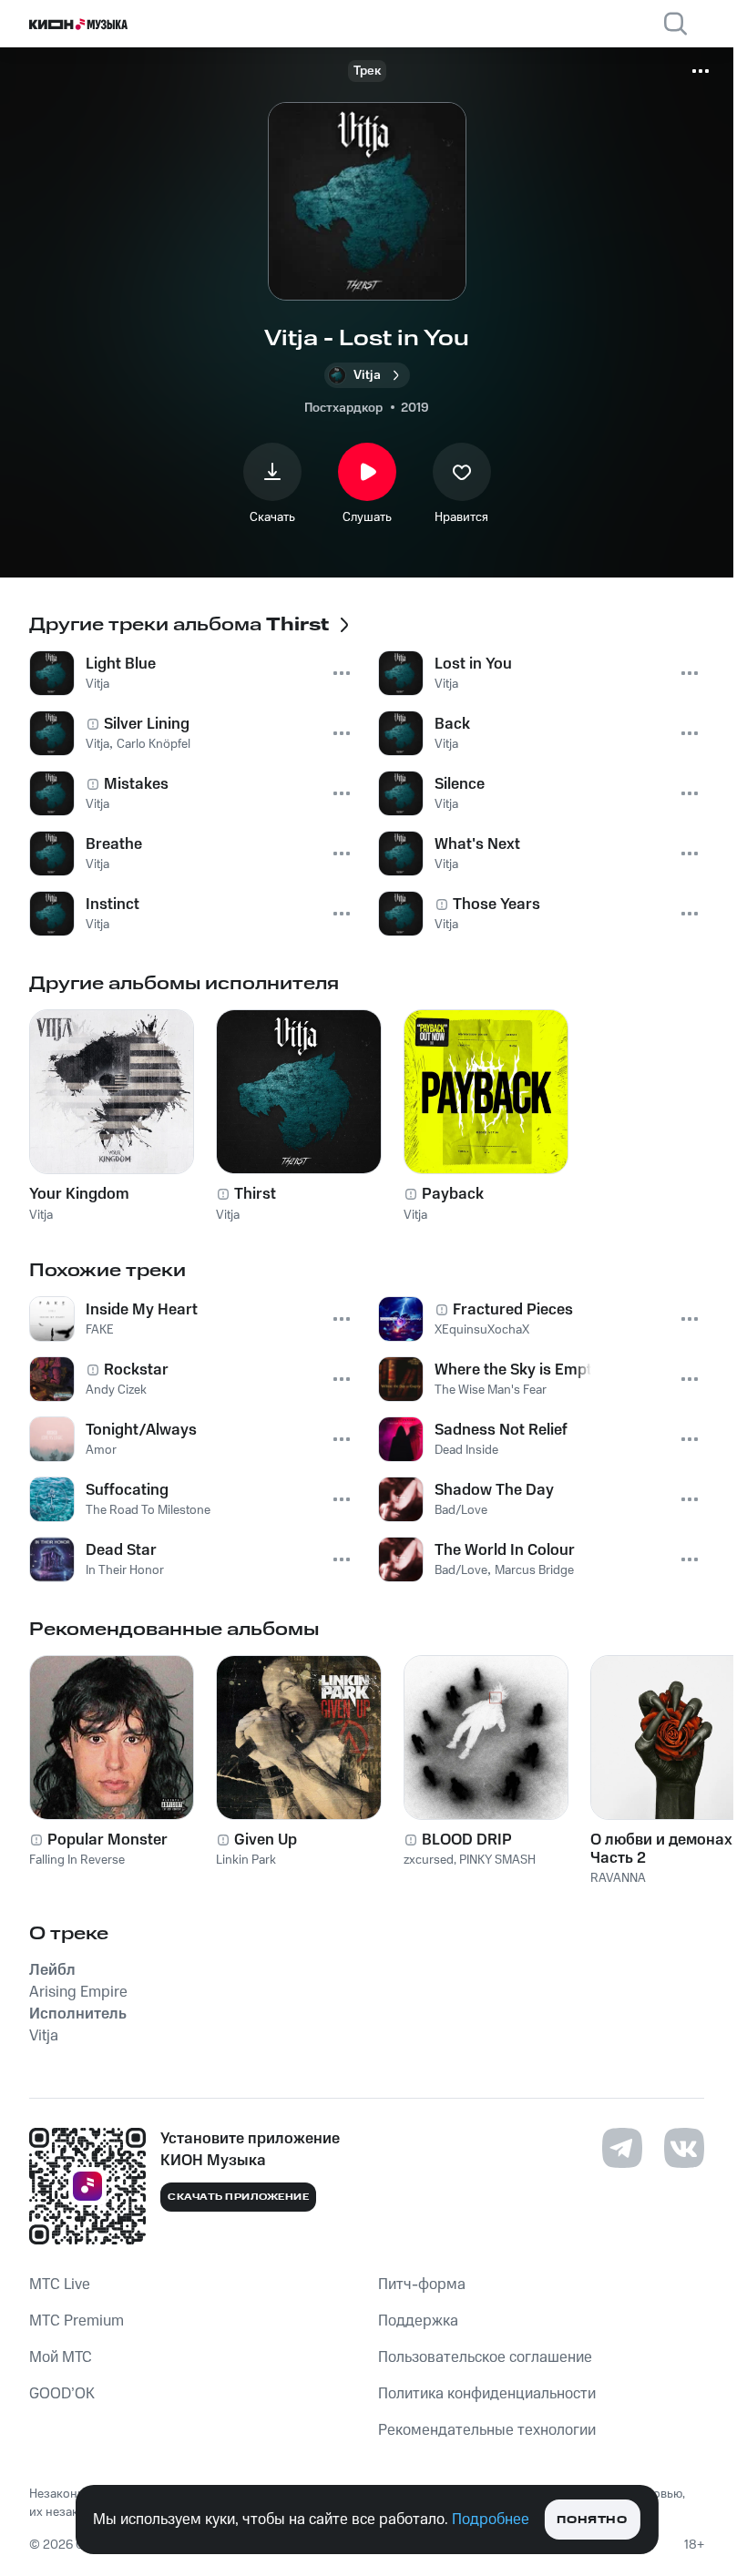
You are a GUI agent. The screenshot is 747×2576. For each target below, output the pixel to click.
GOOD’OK (62, 2394)
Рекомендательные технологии (487, 2430)
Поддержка (418, 2321)
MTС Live (60, 2285)
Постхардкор (343, 408)
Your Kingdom (79, 1194)
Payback (453, 1194)
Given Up (266, 1840)
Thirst (255, 1194)
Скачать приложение (238, 2197)
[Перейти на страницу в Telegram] (622, 2148)
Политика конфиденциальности (487, 2394)
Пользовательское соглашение (485, 2357)
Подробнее (491, 2520)
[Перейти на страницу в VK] (684, 2148)
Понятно (592, 2520)
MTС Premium (77, 2321)
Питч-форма (422, 2285)
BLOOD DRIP (467, 1840)
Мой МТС (61, 2357)
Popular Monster (107, 1840)
